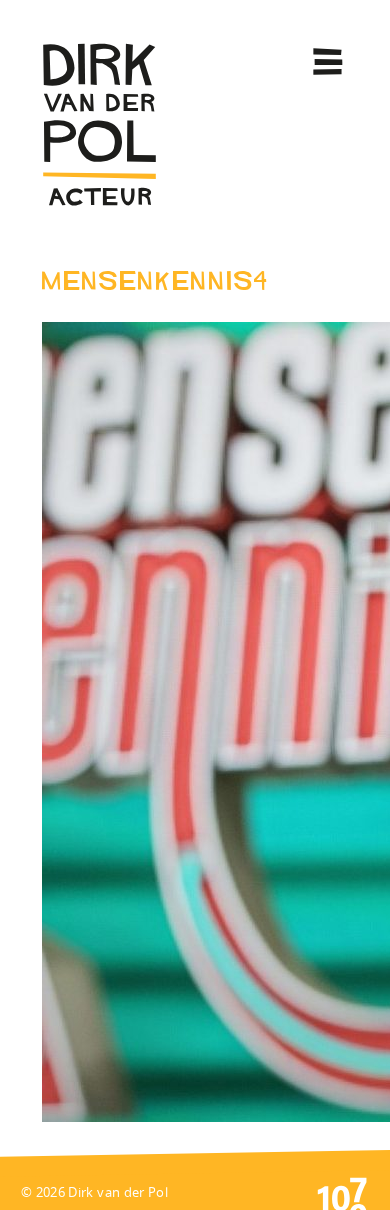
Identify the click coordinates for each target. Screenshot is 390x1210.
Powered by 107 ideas (342, 1192)
